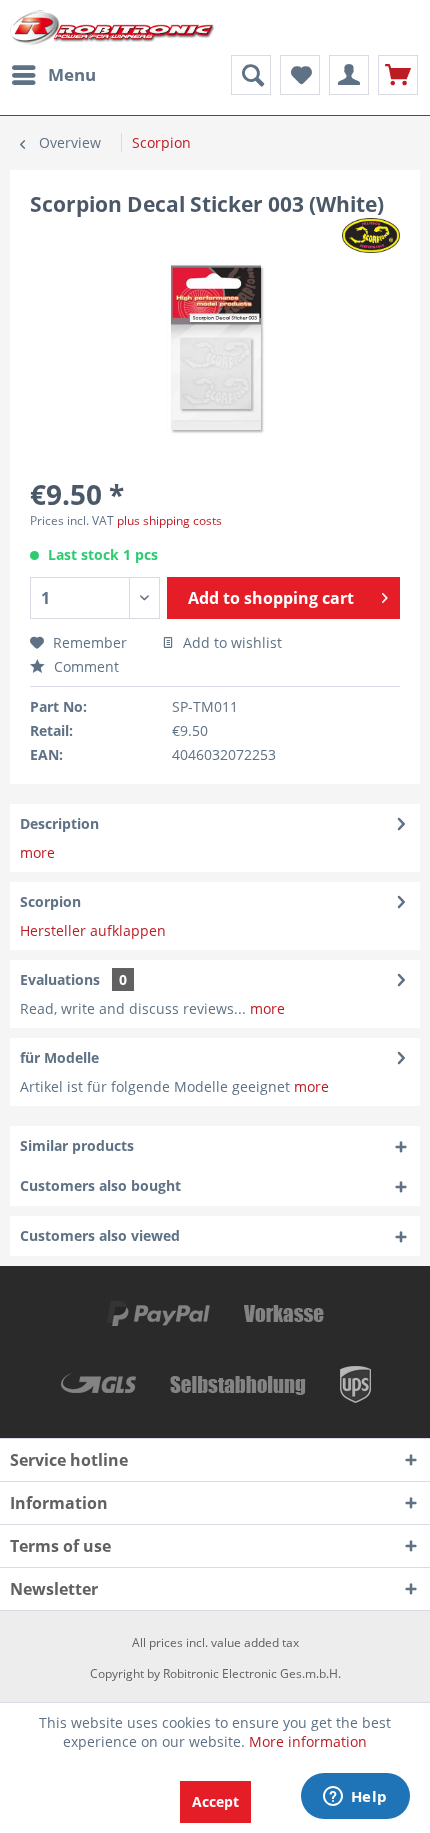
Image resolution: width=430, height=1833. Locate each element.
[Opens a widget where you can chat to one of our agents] (355, 1798)
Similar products (77, 1145)
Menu (72, 74)
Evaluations (60, 979)
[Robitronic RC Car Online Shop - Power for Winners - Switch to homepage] (112, 27)
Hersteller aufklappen (93, 930)
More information (308, 1741)
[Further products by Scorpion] (371, 235)
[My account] (349, 75)
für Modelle (59, 1057)
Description (59, 823)
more (37, 852)
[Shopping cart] (398, 75)
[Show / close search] (251, 75)
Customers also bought (100, 1185)
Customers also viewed (100, 1235)
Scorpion (50, 901)
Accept (215, 1801)
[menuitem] (53, 75)
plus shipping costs (169, 520)
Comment (84, 666)
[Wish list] (300, 75)
